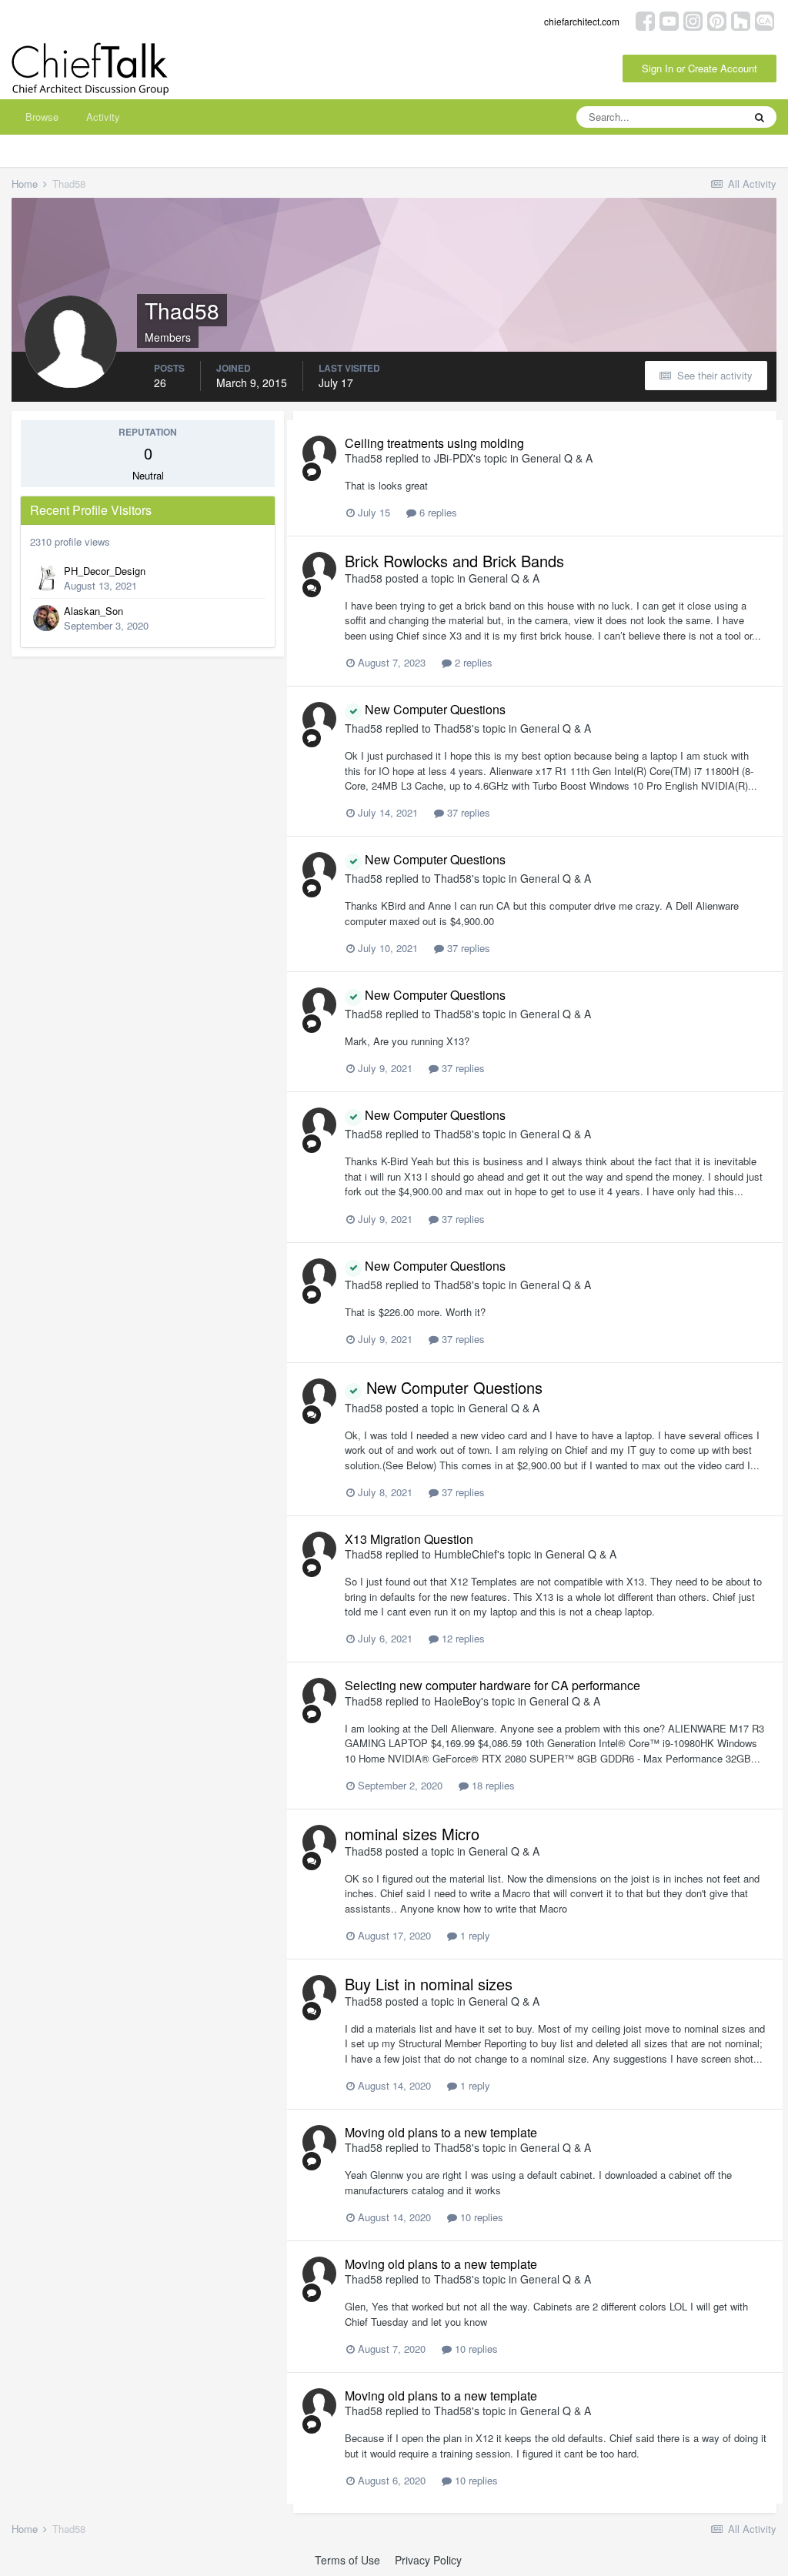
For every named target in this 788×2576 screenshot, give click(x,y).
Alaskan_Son (93, 611)
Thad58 (364, 458)
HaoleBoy (457, 1701)
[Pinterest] (717, 20)
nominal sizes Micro (412, 1834)
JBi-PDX (454, 458)
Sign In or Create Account (700, 68)
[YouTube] (669, 20)
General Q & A (557, 458)
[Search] (760, 117)
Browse (42, 117)
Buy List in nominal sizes (429, 1984)
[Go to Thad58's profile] (319, 453)
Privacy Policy (428, 2560)
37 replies (467, 812)
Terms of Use (347, 2560)
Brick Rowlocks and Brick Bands (454, 561)
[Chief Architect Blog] (765, 20)
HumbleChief (466, 1554)
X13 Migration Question (409, 1539)
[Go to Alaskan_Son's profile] (46, 618)
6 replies (437, 512)
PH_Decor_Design (105, 571)
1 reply (474, 1935)
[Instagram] (693, 20)
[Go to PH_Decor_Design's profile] (46, 578)
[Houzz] (741, 20)
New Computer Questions (434, 709)
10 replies (480, 2217)
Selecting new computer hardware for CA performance (492, 1685)
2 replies (472, 662)
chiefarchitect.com (582, 21)
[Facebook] (645, 20)
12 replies (462, 1638)
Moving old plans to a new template (441, 2132)
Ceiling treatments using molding (434, 443)
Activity (103, 117)
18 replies (492, 1785)
